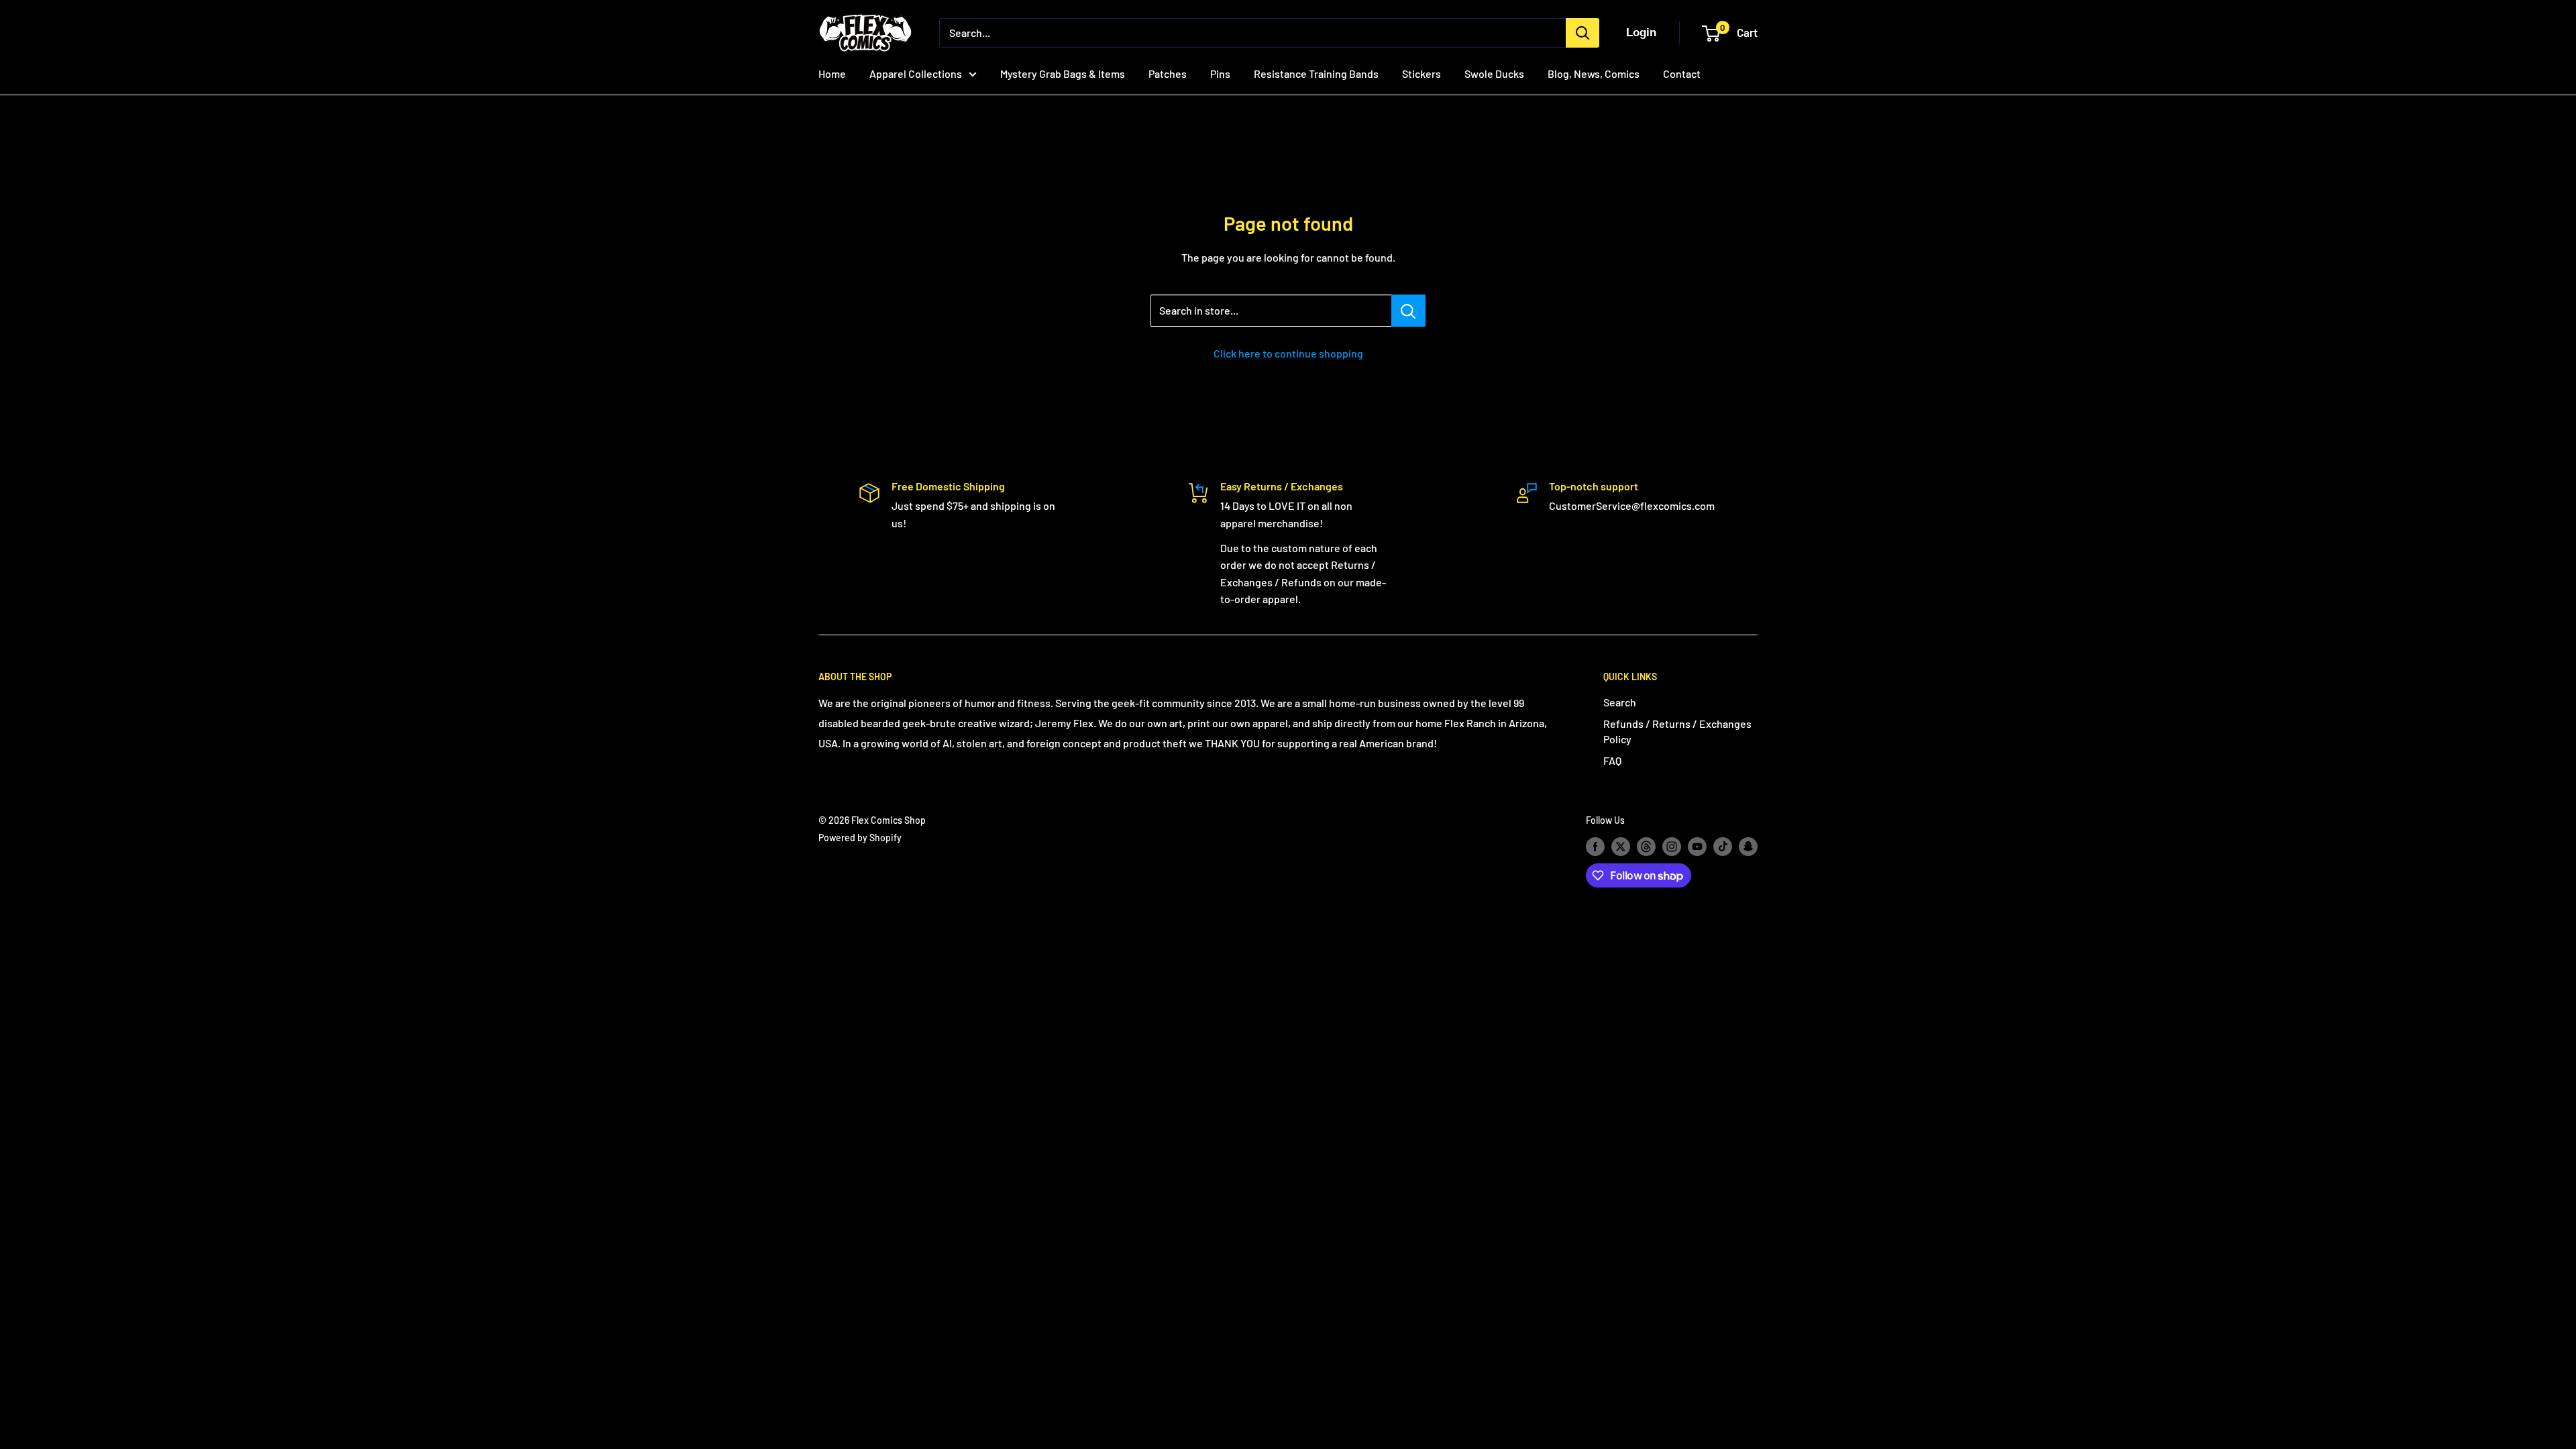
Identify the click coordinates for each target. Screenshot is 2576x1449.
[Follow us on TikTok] (1723, 847)
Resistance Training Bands (1316, 73)
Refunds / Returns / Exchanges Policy (1677, 731)
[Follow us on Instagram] (1672, 847)
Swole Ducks (1494, 73)
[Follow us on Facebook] (1595, 847)
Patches (1168, 73)
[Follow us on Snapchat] (1748, 847)
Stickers (1421, 73)
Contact (1682, 73)
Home (832, 73)
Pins (1220, 73)
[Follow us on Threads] (1646, 847)
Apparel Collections (916, 73)
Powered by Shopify (860, 838)
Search (1620, 702)
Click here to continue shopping (1288, 353)
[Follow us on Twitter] (1621, 847)
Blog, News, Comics (1594, 73)
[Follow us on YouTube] (1697, 847)
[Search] (1582, 33)
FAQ (1612, 760)
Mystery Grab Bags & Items (1063, 73)
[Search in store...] (1408, 311)
